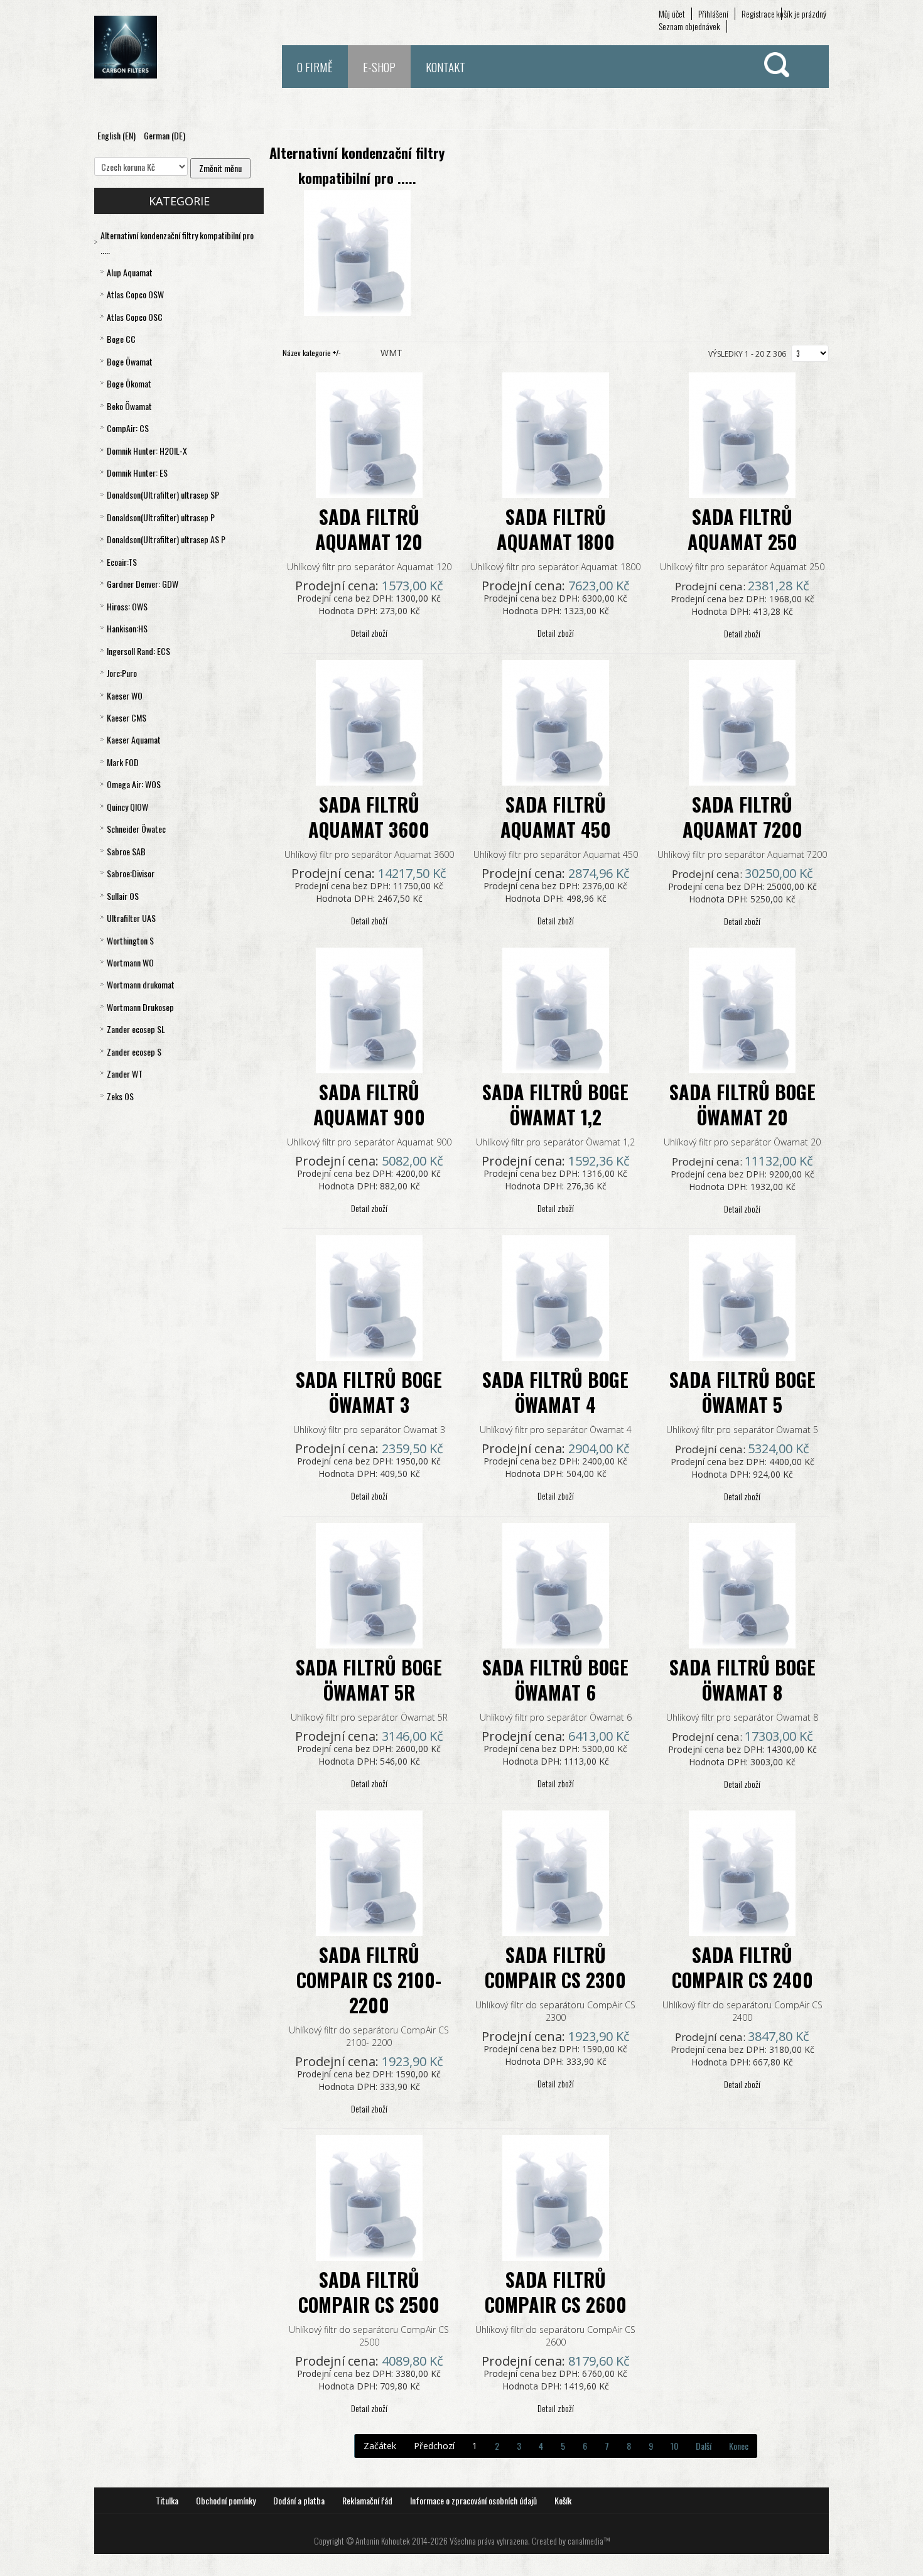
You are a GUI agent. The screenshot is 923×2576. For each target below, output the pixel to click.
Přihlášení (713, 14)
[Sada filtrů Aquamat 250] (742, 434)
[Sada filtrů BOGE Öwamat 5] (742, 1296)
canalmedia (586, 2541)
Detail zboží (369, 633)
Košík (563, 2500)
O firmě (315, 67)
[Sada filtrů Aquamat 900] (369, 1009)
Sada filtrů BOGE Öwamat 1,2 (555, 1104)
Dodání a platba (299, 2500)
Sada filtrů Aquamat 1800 (556, 529)
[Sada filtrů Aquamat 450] (556, 721)
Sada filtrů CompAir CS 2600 (556, 2292)
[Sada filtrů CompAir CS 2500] (369, 2196)
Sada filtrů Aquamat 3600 (369, 817)
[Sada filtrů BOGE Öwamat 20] (742, 1009)
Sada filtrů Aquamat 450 (556, 817)
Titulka (167, 2500)
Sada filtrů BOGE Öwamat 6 (555, 1680)
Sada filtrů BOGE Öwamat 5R (369, 1680)
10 (674, 2446)
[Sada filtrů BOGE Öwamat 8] (742, 1584)
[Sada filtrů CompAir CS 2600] (556, 2196)
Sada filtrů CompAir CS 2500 (369, 2292)
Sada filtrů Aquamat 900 (369, 1104)
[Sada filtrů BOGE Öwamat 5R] (369, 1584)
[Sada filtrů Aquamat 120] (369, 434)
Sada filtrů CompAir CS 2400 (742, 1967)
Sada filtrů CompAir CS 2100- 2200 (369, 1980)
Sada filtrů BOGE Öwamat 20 (742, 1104)
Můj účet (672, 14)
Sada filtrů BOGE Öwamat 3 (369, 1392)
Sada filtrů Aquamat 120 (369, 529)
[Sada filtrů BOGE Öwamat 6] (556, 1584)
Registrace (758, 14)
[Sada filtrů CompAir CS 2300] (556, 1872)
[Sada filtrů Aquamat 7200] (742, 721)
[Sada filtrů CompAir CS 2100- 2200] (369, 1872)
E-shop (379, 67)
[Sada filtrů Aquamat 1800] (556, 434)
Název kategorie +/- (312, 353)
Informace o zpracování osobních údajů (473, 2500)
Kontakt (445, 67)
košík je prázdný (801, 14)
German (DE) (165, 135)
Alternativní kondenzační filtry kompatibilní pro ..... (357, 165)
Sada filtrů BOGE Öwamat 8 (742, 1680)
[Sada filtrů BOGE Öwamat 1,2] (556, 1009)
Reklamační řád (367, 2500)
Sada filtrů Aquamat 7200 (742, 817)
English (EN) (117, 135)
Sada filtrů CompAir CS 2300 (555, 1967)
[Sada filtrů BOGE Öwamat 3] (369, 1296)
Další (704, 2446)
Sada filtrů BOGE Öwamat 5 (742, 1392)
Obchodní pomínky (226, 2500)
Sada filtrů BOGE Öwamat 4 (555, 1392)
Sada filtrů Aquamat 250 (742, 529)
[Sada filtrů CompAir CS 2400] (742, 1872)
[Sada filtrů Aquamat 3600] (369, 721)
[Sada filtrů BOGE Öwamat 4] (556, 1296)
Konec (739, 2446)
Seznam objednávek (689, 26)
